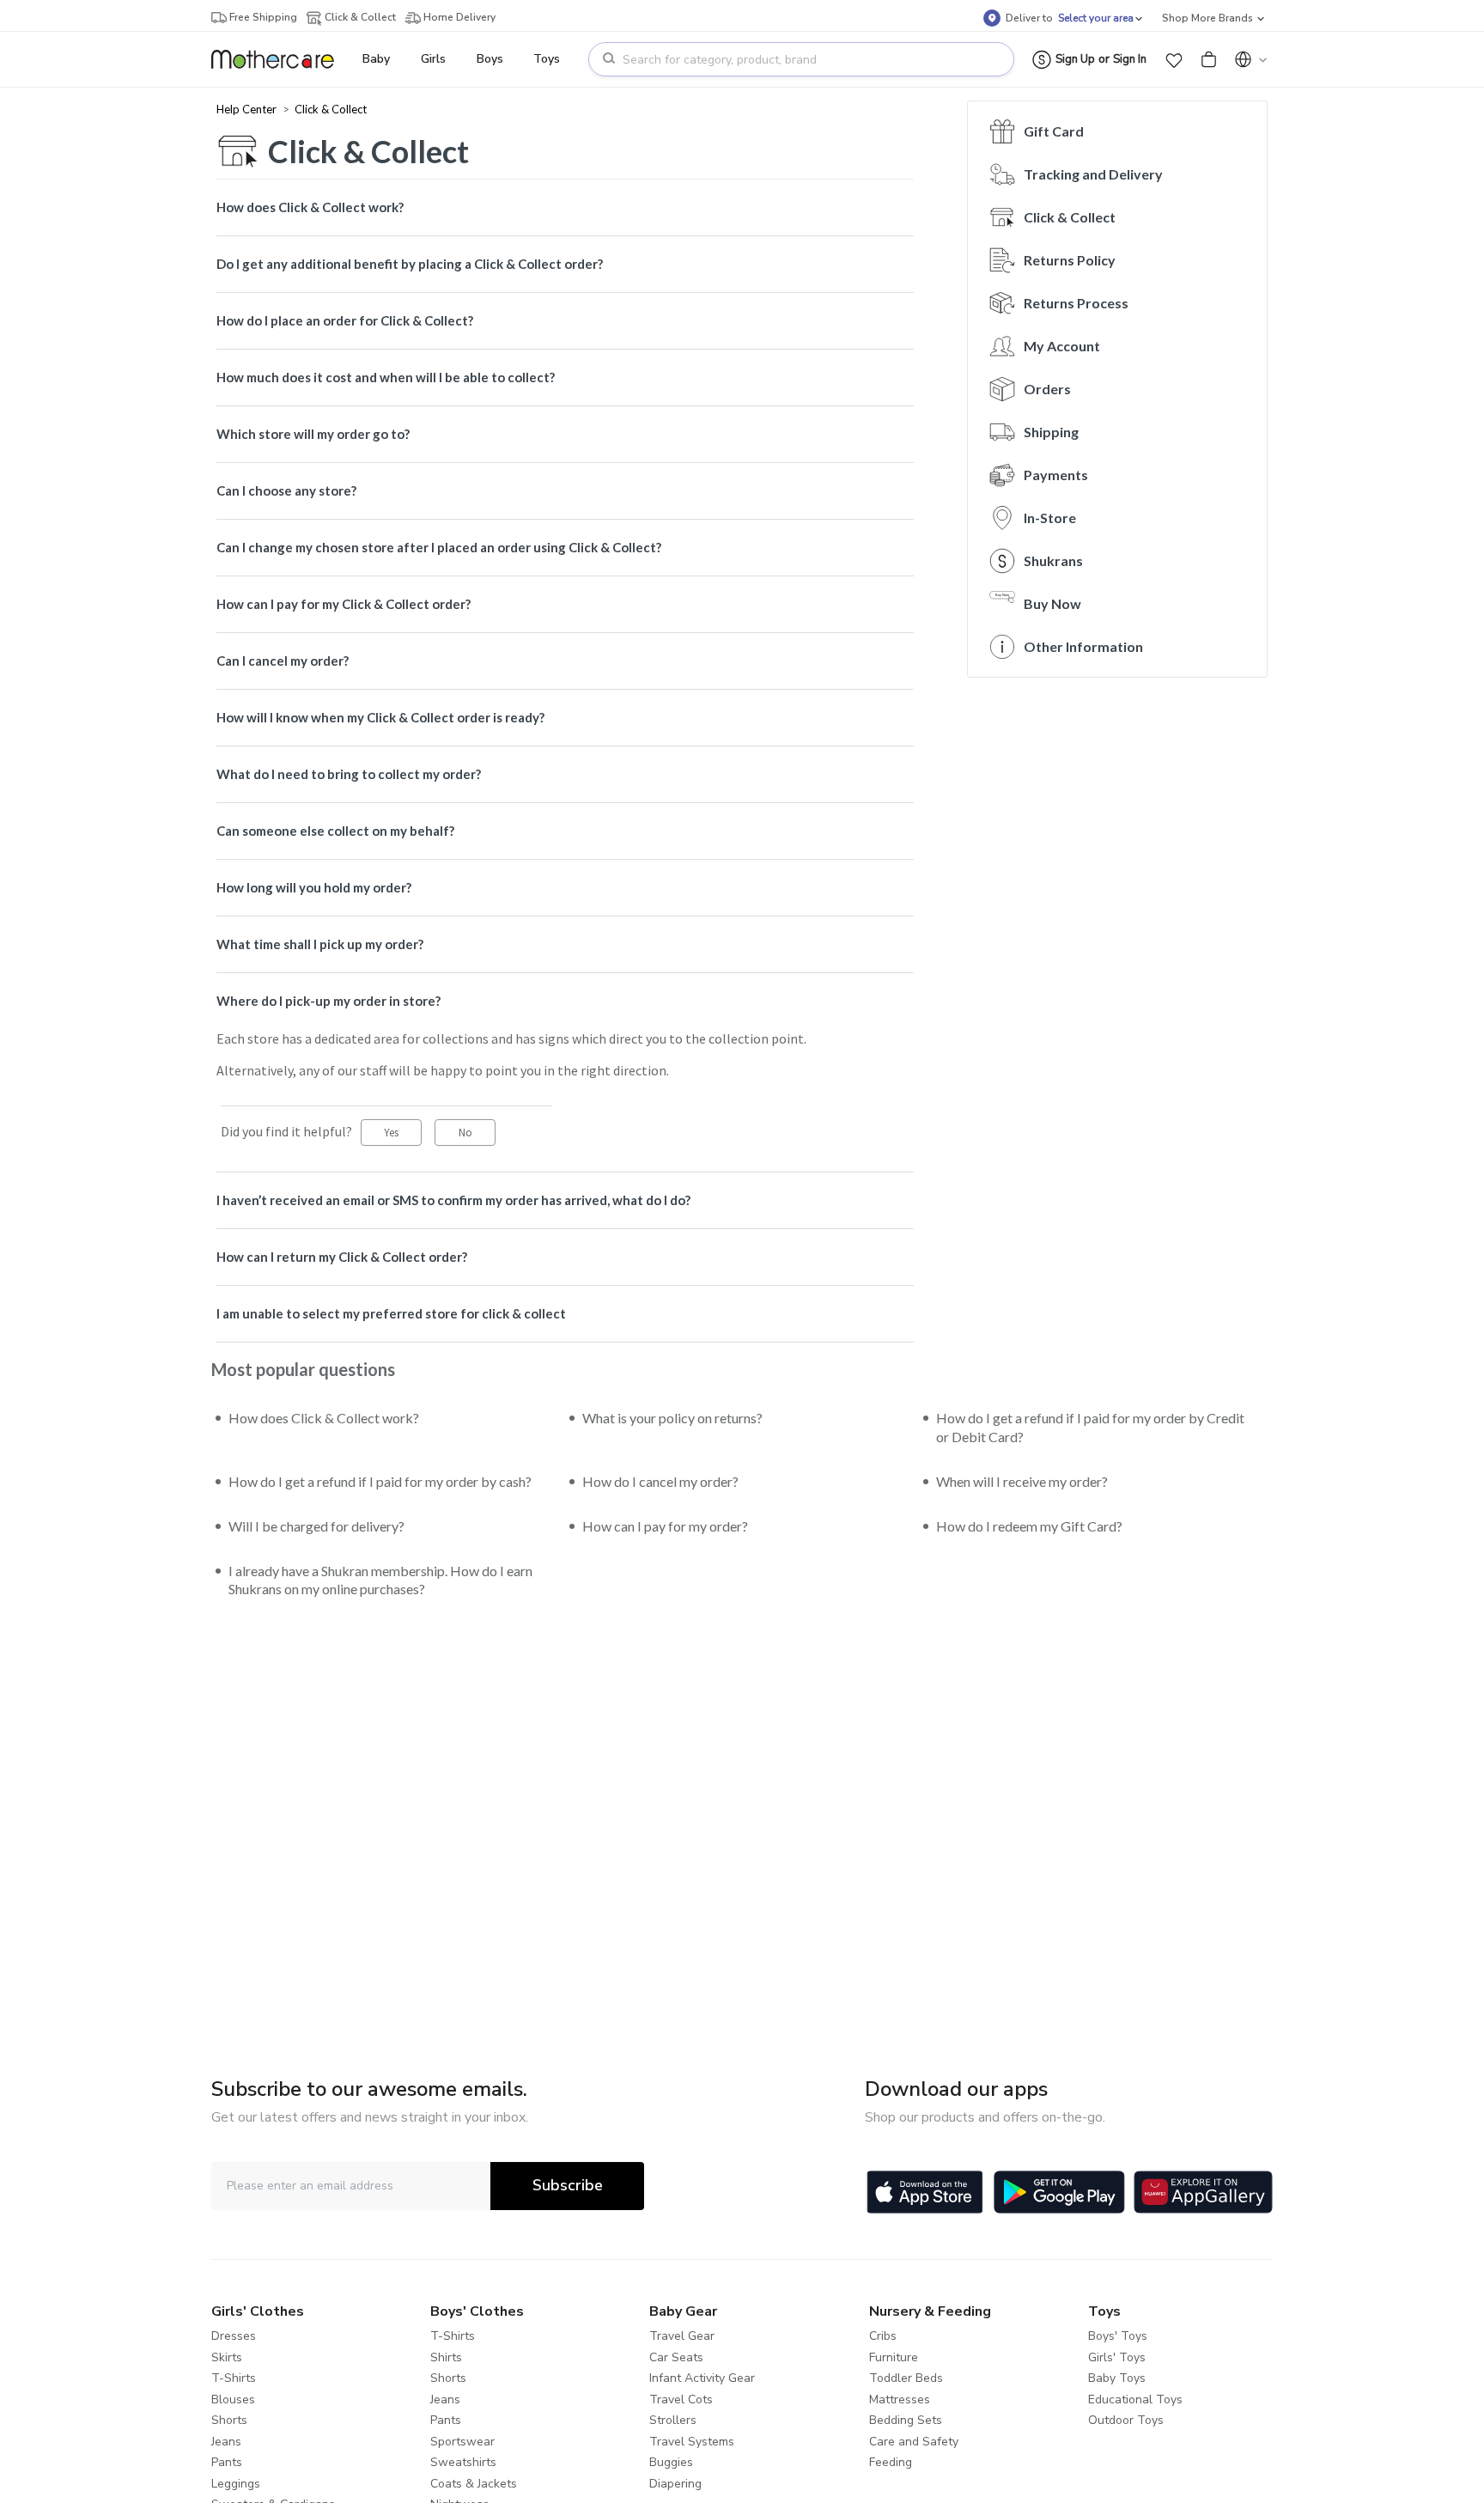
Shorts (229, 2420)
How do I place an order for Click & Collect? (345, 320)
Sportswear (462, 2442)
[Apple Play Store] (925, 2192)
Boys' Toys (1118, 2336)
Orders (1047, 389)
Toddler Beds (906, 2378)
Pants (227, 2462)
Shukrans (1053, 560)
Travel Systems (692, 2442)
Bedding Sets (906, 2420)
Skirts (227, 2357)
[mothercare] (280, 59)
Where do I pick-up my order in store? (328, 1001)
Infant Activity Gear (702, 2378)
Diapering (675, 2484)
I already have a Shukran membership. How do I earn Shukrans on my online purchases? (380, 1580)
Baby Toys (1117, 2378)
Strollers (673, 2420)
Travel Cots (681, 2399)
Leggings (236, 2484)
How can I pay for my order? (665, 1526)
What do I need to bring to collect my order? (349, 774)
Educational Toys (1135, 2399)
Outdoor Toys (1126, 2420)
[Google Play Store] (1059, 2192)
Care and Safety (914, 2442)
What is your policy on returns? (672, 1418)
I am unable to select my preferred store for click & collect (391, 1313)
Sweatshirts (463, 2462)
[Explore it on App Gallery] (1203, 2192)
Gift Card (1054, 131)
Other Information (1083, 646)
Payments (1056, 475)
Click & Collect (331, 109)
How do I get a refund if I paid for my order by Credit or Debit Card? (1090, 1427)
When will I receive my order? (1022, 1481)
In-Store (1050, 518)
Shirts (446, 2357)
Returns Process (1076, 303)
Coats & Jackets (474, 2484)
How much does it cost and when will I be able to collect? (386, 377)
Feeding (891, 2462)
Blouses (233, 2399)
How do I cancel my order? (660, 1481)
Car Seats (676, 2357)
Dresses (234, 2336)
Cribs (883, 2336)
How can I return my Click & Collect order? (342, 1257)
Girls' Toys (1117, 2357)
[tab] (565, 207)
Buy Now (1052, 603)
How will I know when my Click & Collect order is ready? (380, 717)
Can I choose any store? (286, 490)
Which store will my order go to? (313, 434)
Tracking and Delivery (1093, 174)
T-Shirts (234, 2378)
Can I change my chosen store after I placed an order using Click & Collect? (439, 547)
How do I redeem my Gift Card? (1029, 1526)
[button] (1174, 59)
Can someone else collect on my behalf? (335, 831)
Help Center (248, 109)
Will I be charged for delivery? (316, 1526)
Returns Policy (1070, 260)
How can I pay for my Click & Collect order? (344, 604)
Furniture (894, 2357)
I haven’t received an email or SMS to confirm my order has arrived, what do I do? (453, 1200)
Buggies (671, 2462)
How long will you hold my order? (314, 887)
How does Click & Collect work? (310, 207)
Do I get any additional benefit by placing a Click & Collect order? (410, 264)
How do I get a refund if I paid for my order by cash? (380, 1481)
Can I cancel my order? (283, 661)
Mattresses (900, 2399)
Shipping (1051, 432)
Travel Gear (682, 2336)
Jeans (226, 2442)
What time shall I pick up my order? (320, 944)
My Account (1062, 346)
